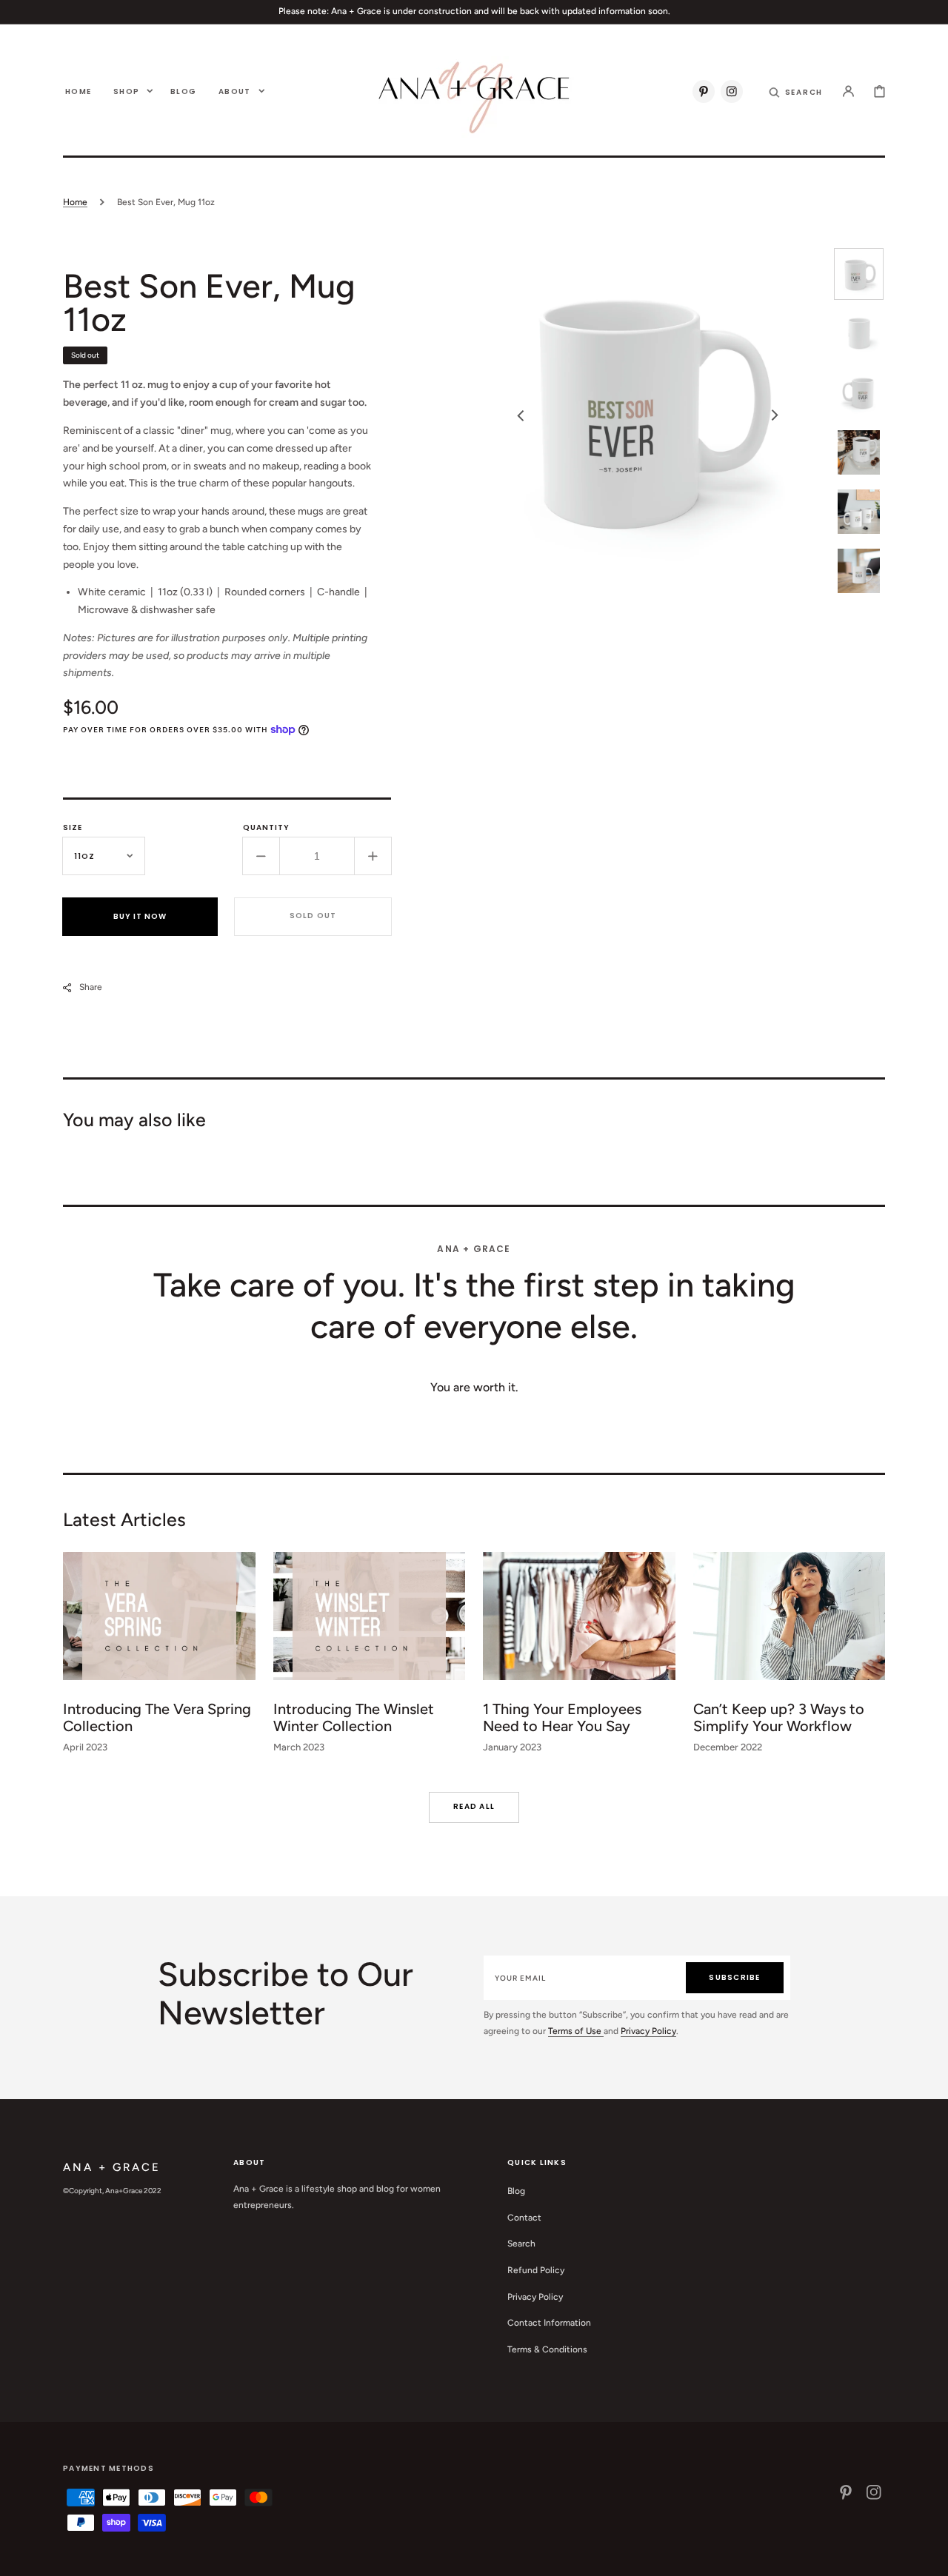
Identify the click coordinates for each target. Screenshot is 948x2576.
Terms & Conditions (547, 2349)
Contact (524, 2218)
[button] (796, 91)
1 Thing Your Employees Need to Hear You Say (562, 1717)
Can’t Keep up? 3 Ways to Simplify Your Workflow (779, 1717)
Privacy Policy (648, 2031)
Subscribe (734, 1977)
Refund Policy (536, 2270)
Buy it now (140, 916)
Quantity (266, 827)
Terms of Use (576, 2031)
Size (73, 827)
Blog (516, 2191)
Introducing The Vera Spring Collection (157, 1717)
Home (75, 202)
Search (521, 2244)
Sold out (313, 916)
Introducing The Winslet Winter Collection (354, 1717)
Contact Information (549, 2323)
